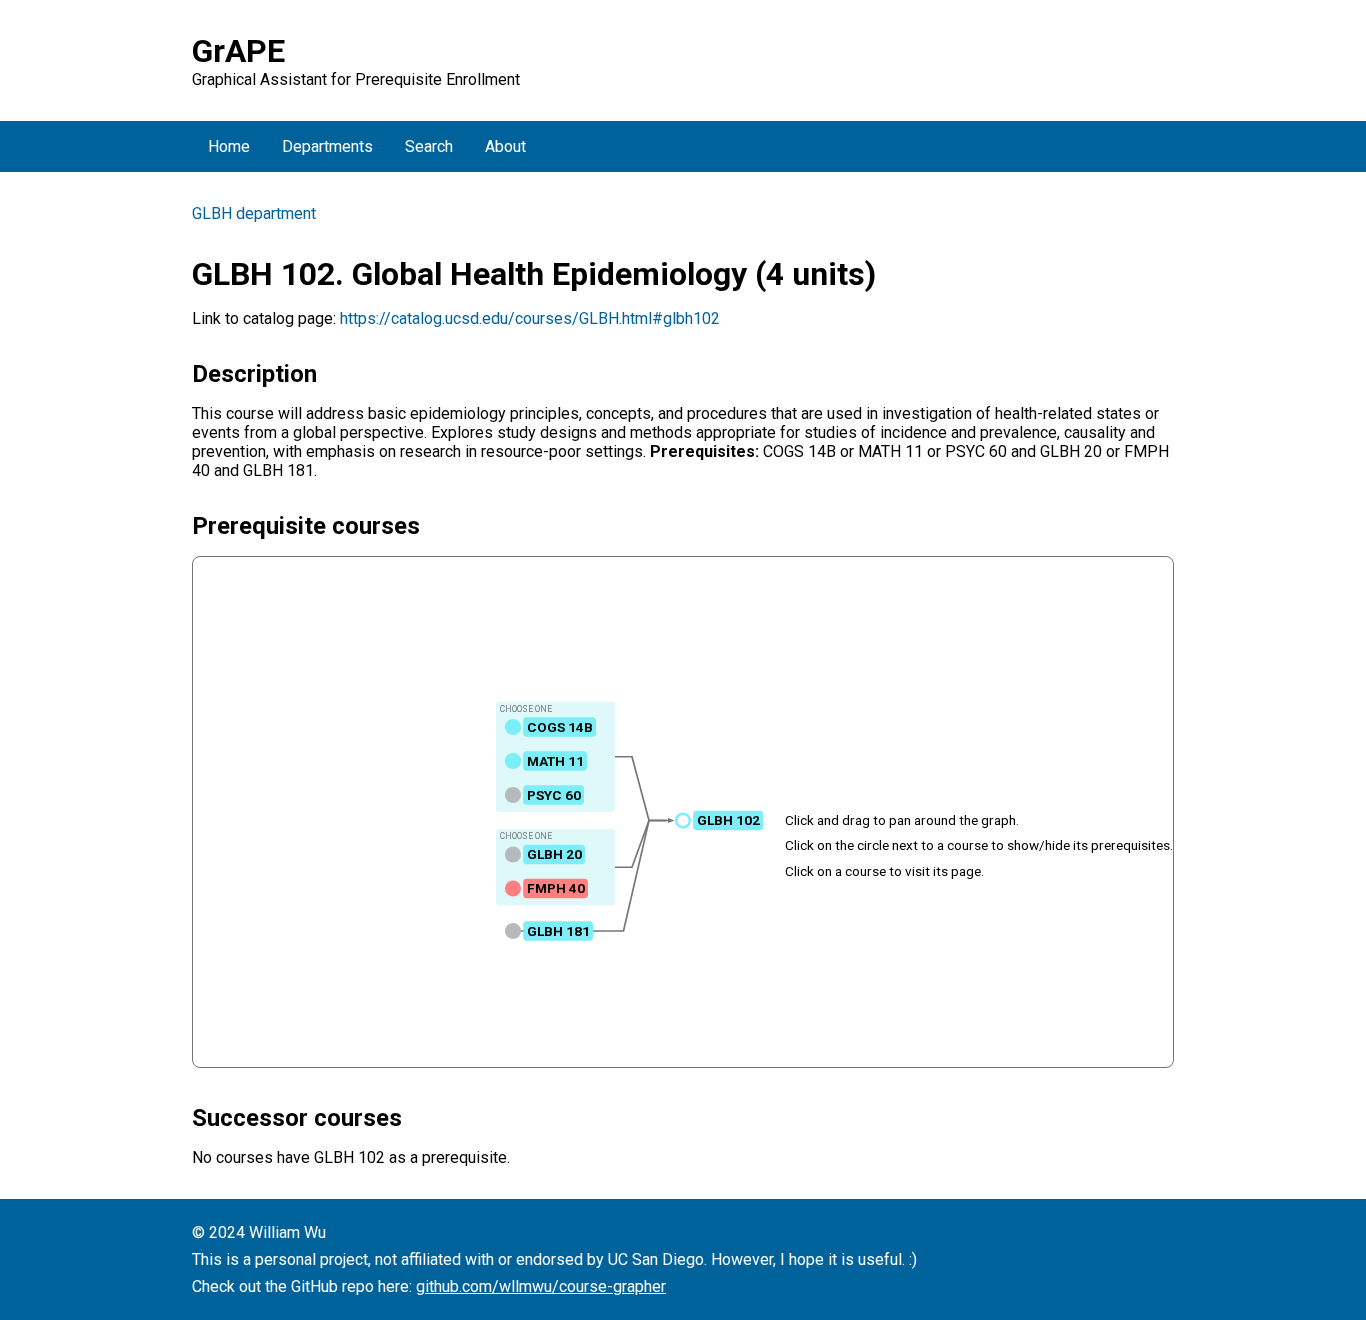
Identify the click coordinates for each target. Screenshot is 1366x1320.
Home (229, 146)
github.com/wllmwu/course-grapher (541, 1286)
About (505, 146)
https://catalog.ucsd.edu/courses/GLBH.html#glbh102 (530, 318)
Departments (327, 146)
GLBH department (254, 213)
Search (429, 146)
